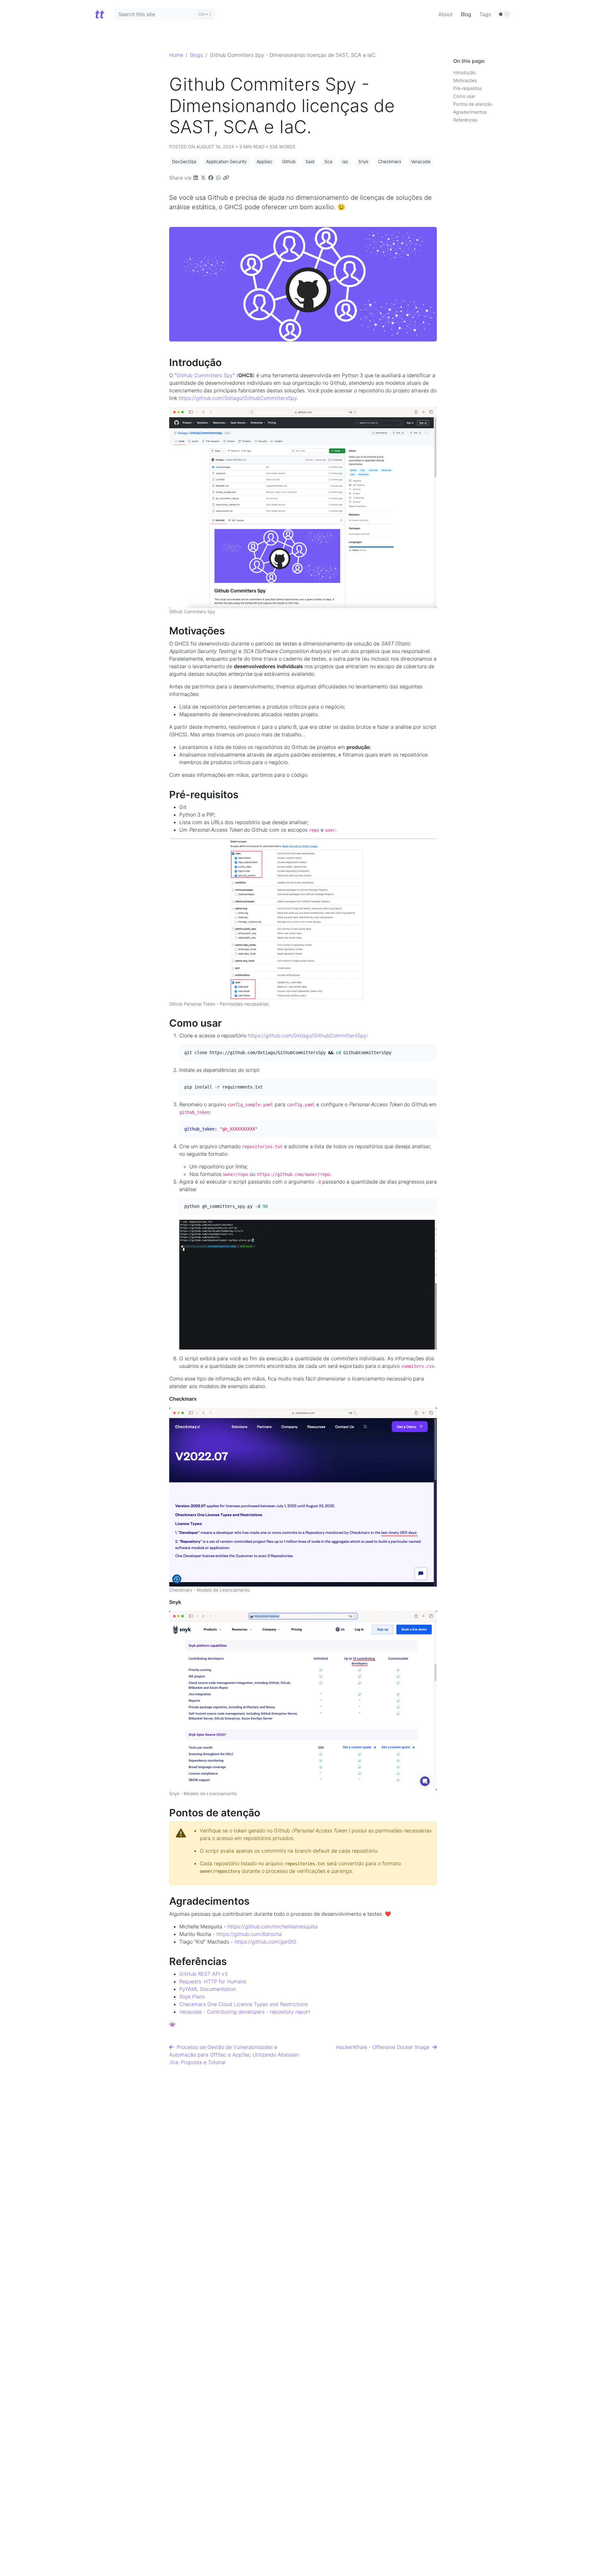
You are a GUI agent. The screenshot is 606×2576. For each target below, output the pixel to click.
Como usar (464, 96)
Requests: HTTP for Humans (213, 1981)
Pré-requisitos (467, 88)
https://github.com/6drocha (249, 1934)
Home (176, 55)
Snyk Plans (192, 1997)
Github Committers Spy (205, 375)
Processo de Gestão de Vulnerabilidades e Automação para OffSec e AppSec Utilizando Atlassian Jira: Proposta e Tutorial (234, 2055)
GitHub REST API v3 (203, 1974)
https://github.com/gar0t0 (265, 1942)
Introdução (464, 72)
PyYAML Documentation (208, 1989)
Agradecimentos (470, 112)
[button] (184, 161)
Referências (465, 120)
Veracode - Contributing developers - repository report (245, 2012)
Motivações (465, 80)
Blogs (196, 55)
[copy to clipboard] (431, 1050)
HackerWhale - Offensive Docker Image (384, 2047)
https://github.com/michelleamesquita (273, 1926)
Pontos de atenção (473, 104)
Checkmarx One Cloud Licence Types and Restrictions (244, 2004)
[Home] (99, 14)
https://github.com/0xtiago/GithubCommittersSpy (238, 398)
